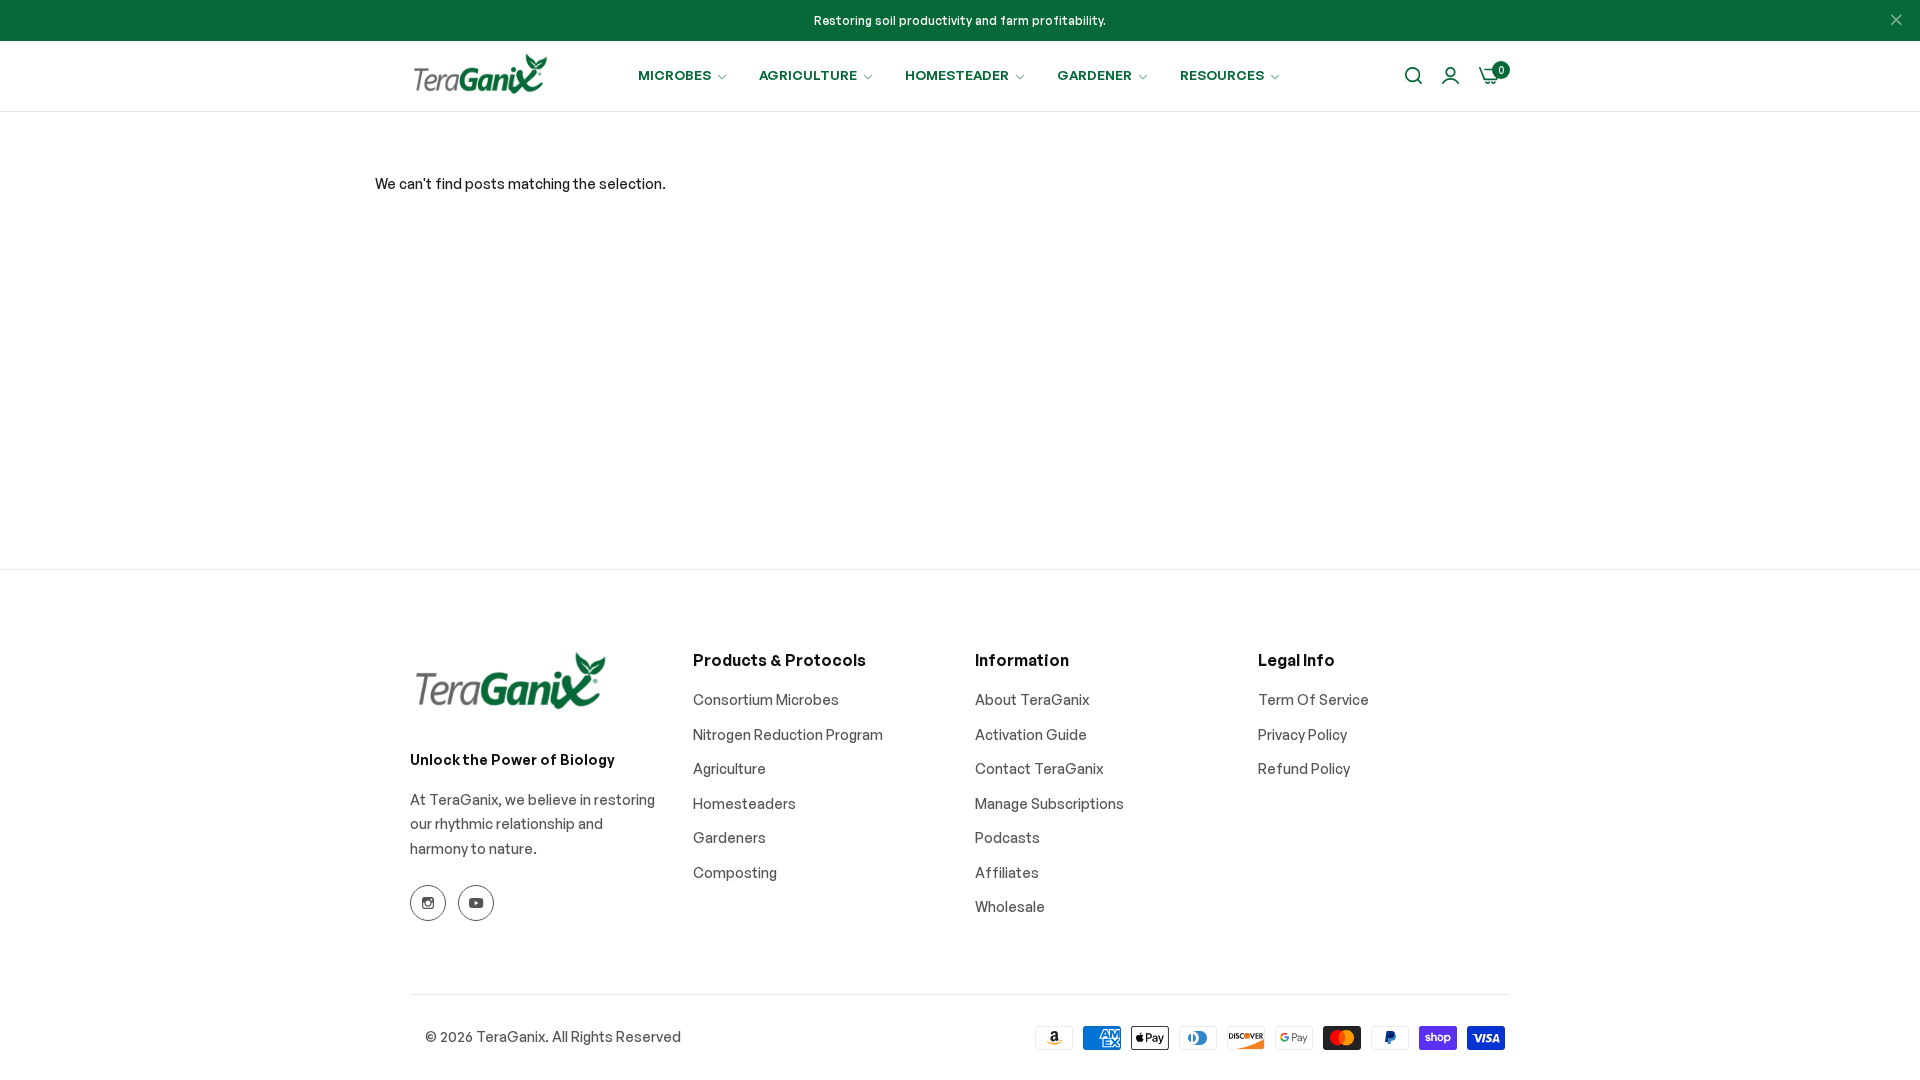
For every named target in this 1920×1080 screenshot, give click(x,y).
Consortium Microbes (766, 699)
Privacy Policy (1302, 734)
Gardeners (729, 837)
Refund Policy (1304, 768)
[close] (1896, 21)
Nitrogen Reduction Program (788, 734)
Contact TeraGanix (1039, 768)
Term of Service (1313, 699)
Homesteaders (744, 803)
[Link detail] (428, 903)
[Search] (1413, 76)
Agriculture (729, 768)
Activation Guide (1031, 734)
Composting (735, 872)
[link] (683, 75)
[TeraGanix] (480, 76)
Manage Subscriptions (1049, 803)
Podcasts (1007, 837)
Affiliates (1007, 872)
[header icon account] (1450, 76)
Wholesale (1010, 906)
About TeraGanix (1032, 699)
